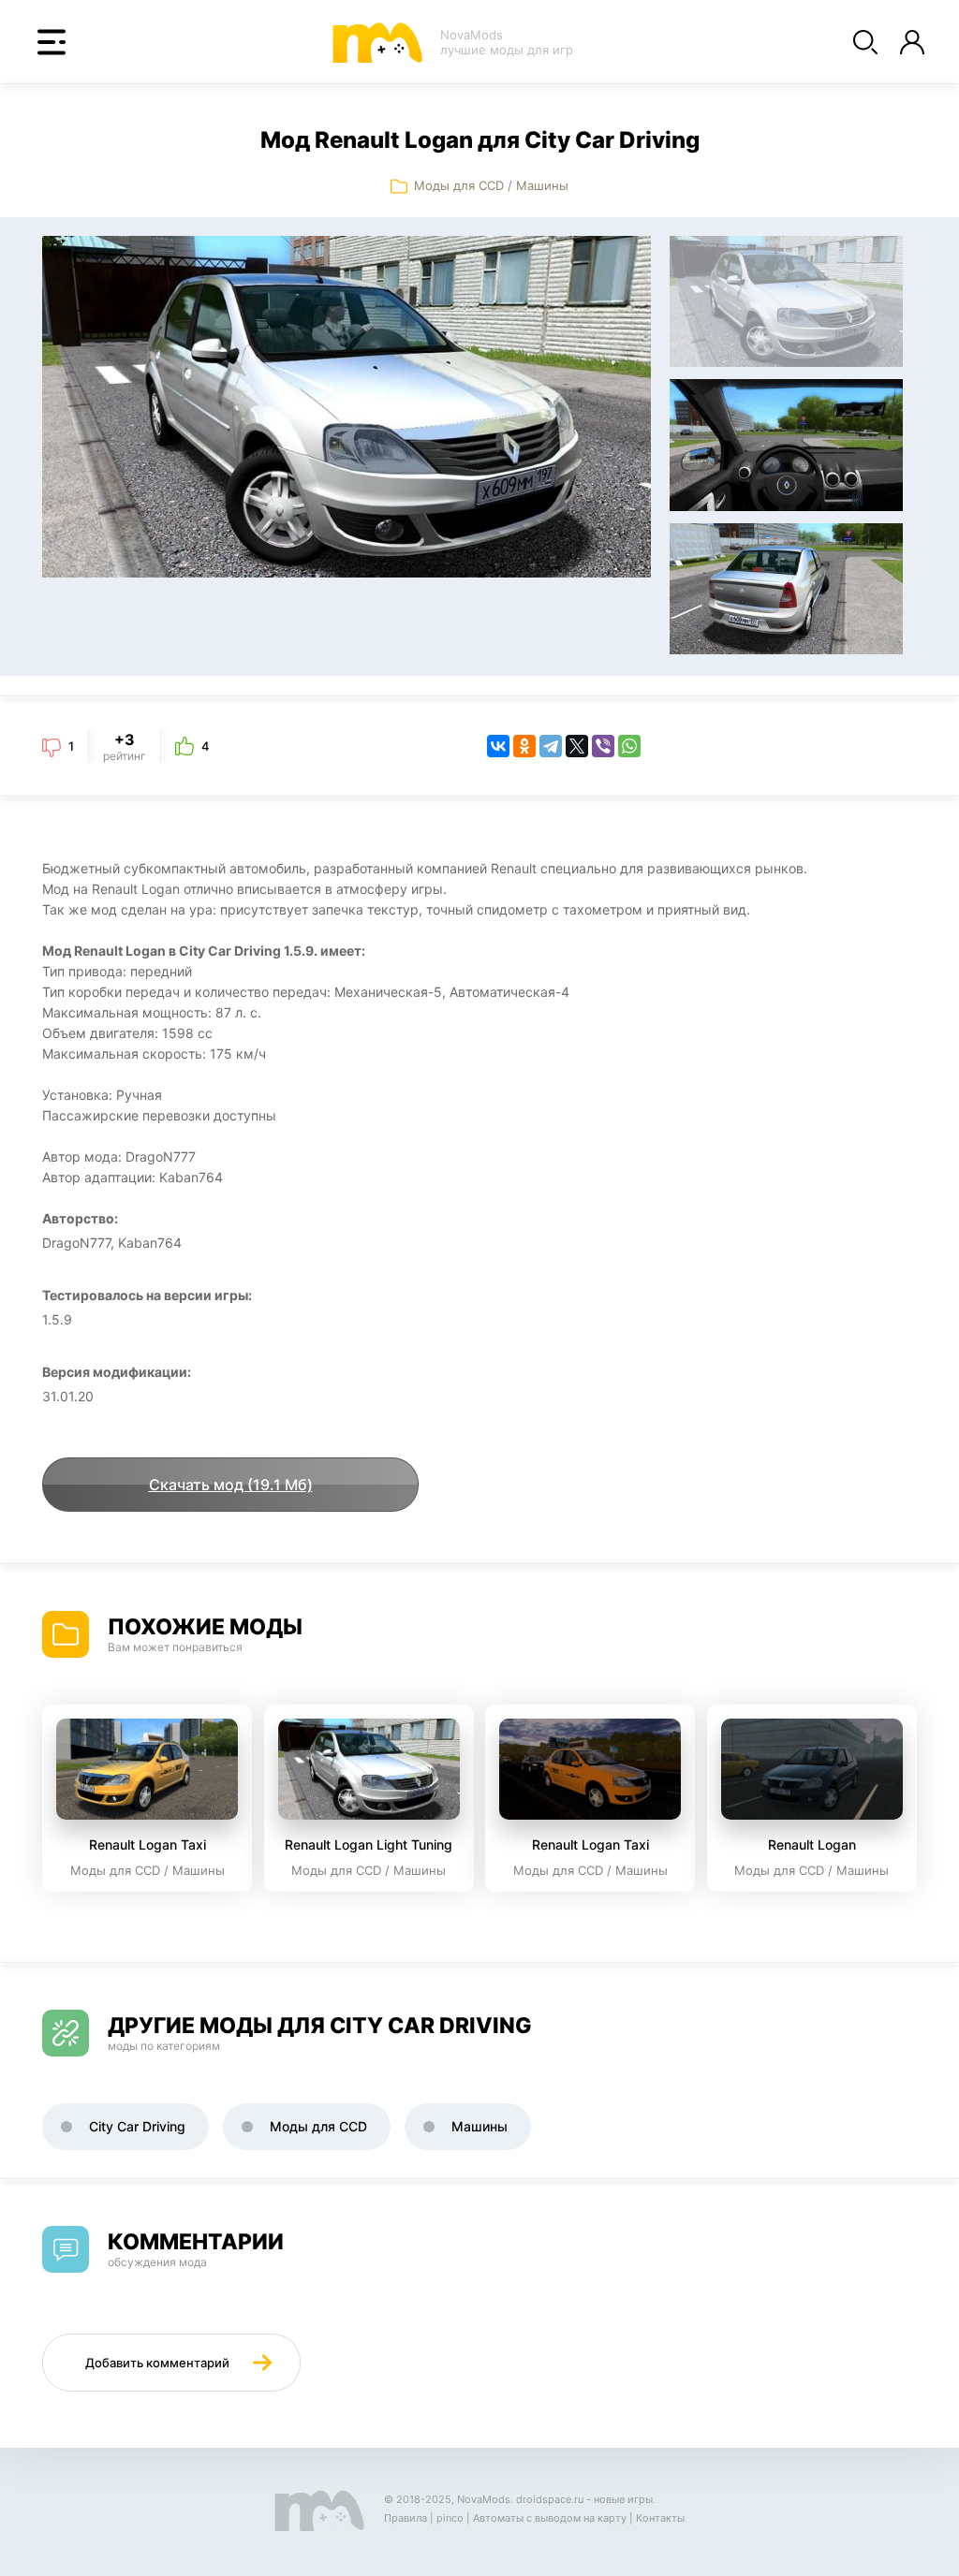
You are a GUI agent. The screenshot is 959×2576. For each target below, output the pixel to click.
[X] (577, 746)
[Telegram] (551, 746)
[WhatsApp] (629, 746)
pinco (450, 2518)
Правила (406, 2518)
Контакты (660, 2518)
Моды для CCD (459, 185)
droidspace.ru (550, 2499)
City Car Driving (137, 2126)
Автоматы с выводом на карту (550, 2518)
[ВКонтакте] (498, 746)
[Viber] (603, 746)
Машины (542, 185)
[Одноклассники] (524, 746)
